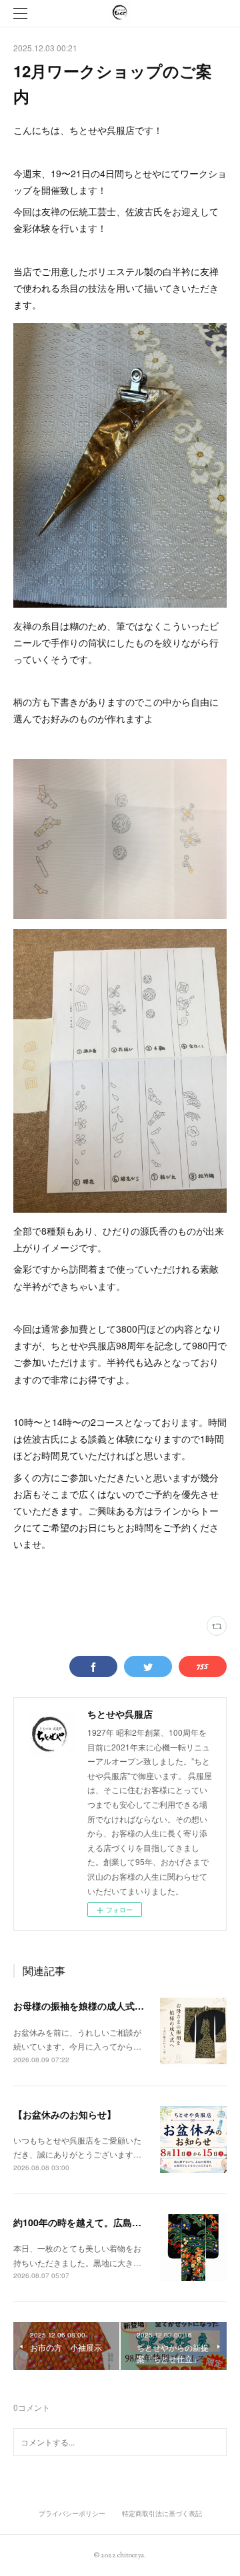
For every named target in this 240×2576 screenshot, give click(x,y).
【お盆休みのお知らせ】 (65, 2114)
